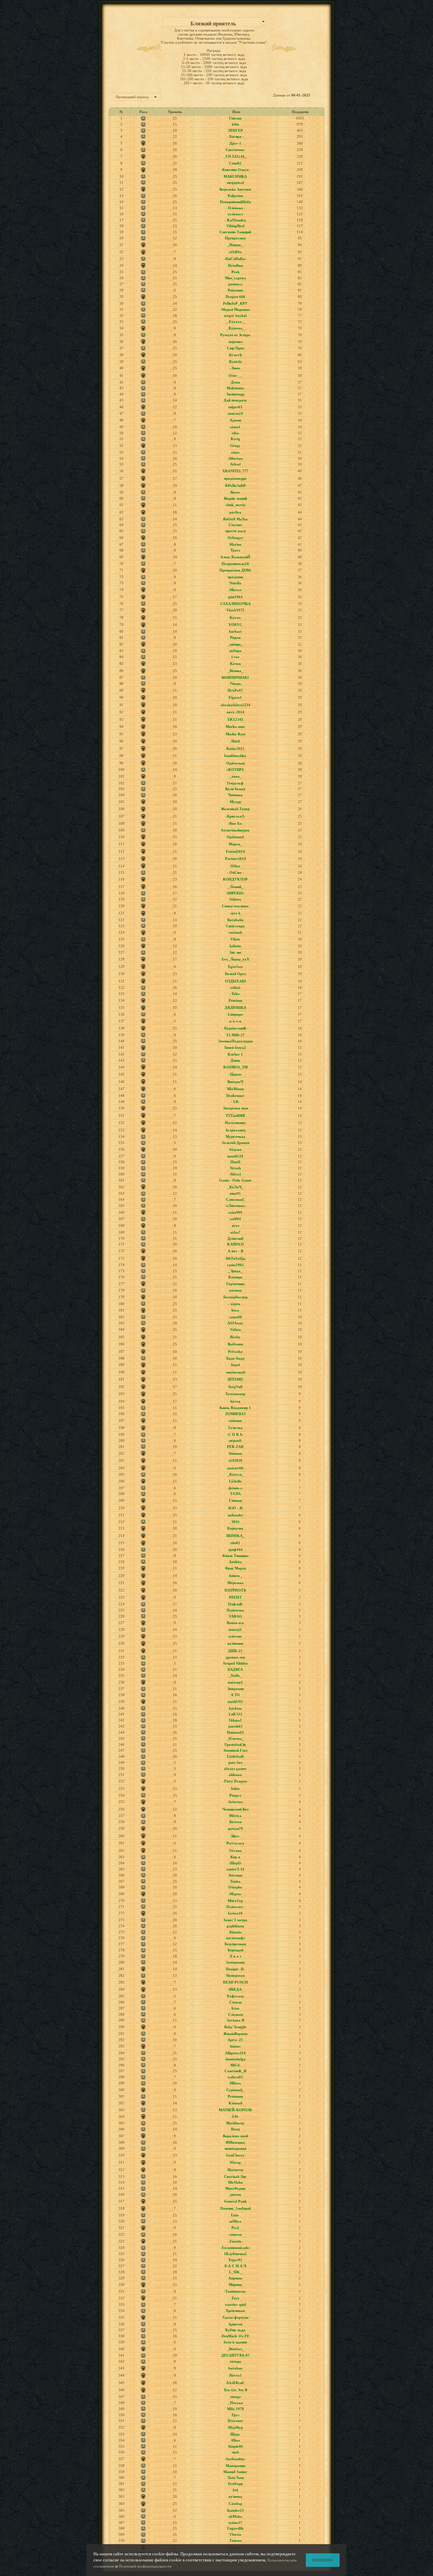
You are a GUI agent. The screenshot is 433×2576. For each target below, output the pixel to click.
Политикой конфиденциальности (145, 2566)
